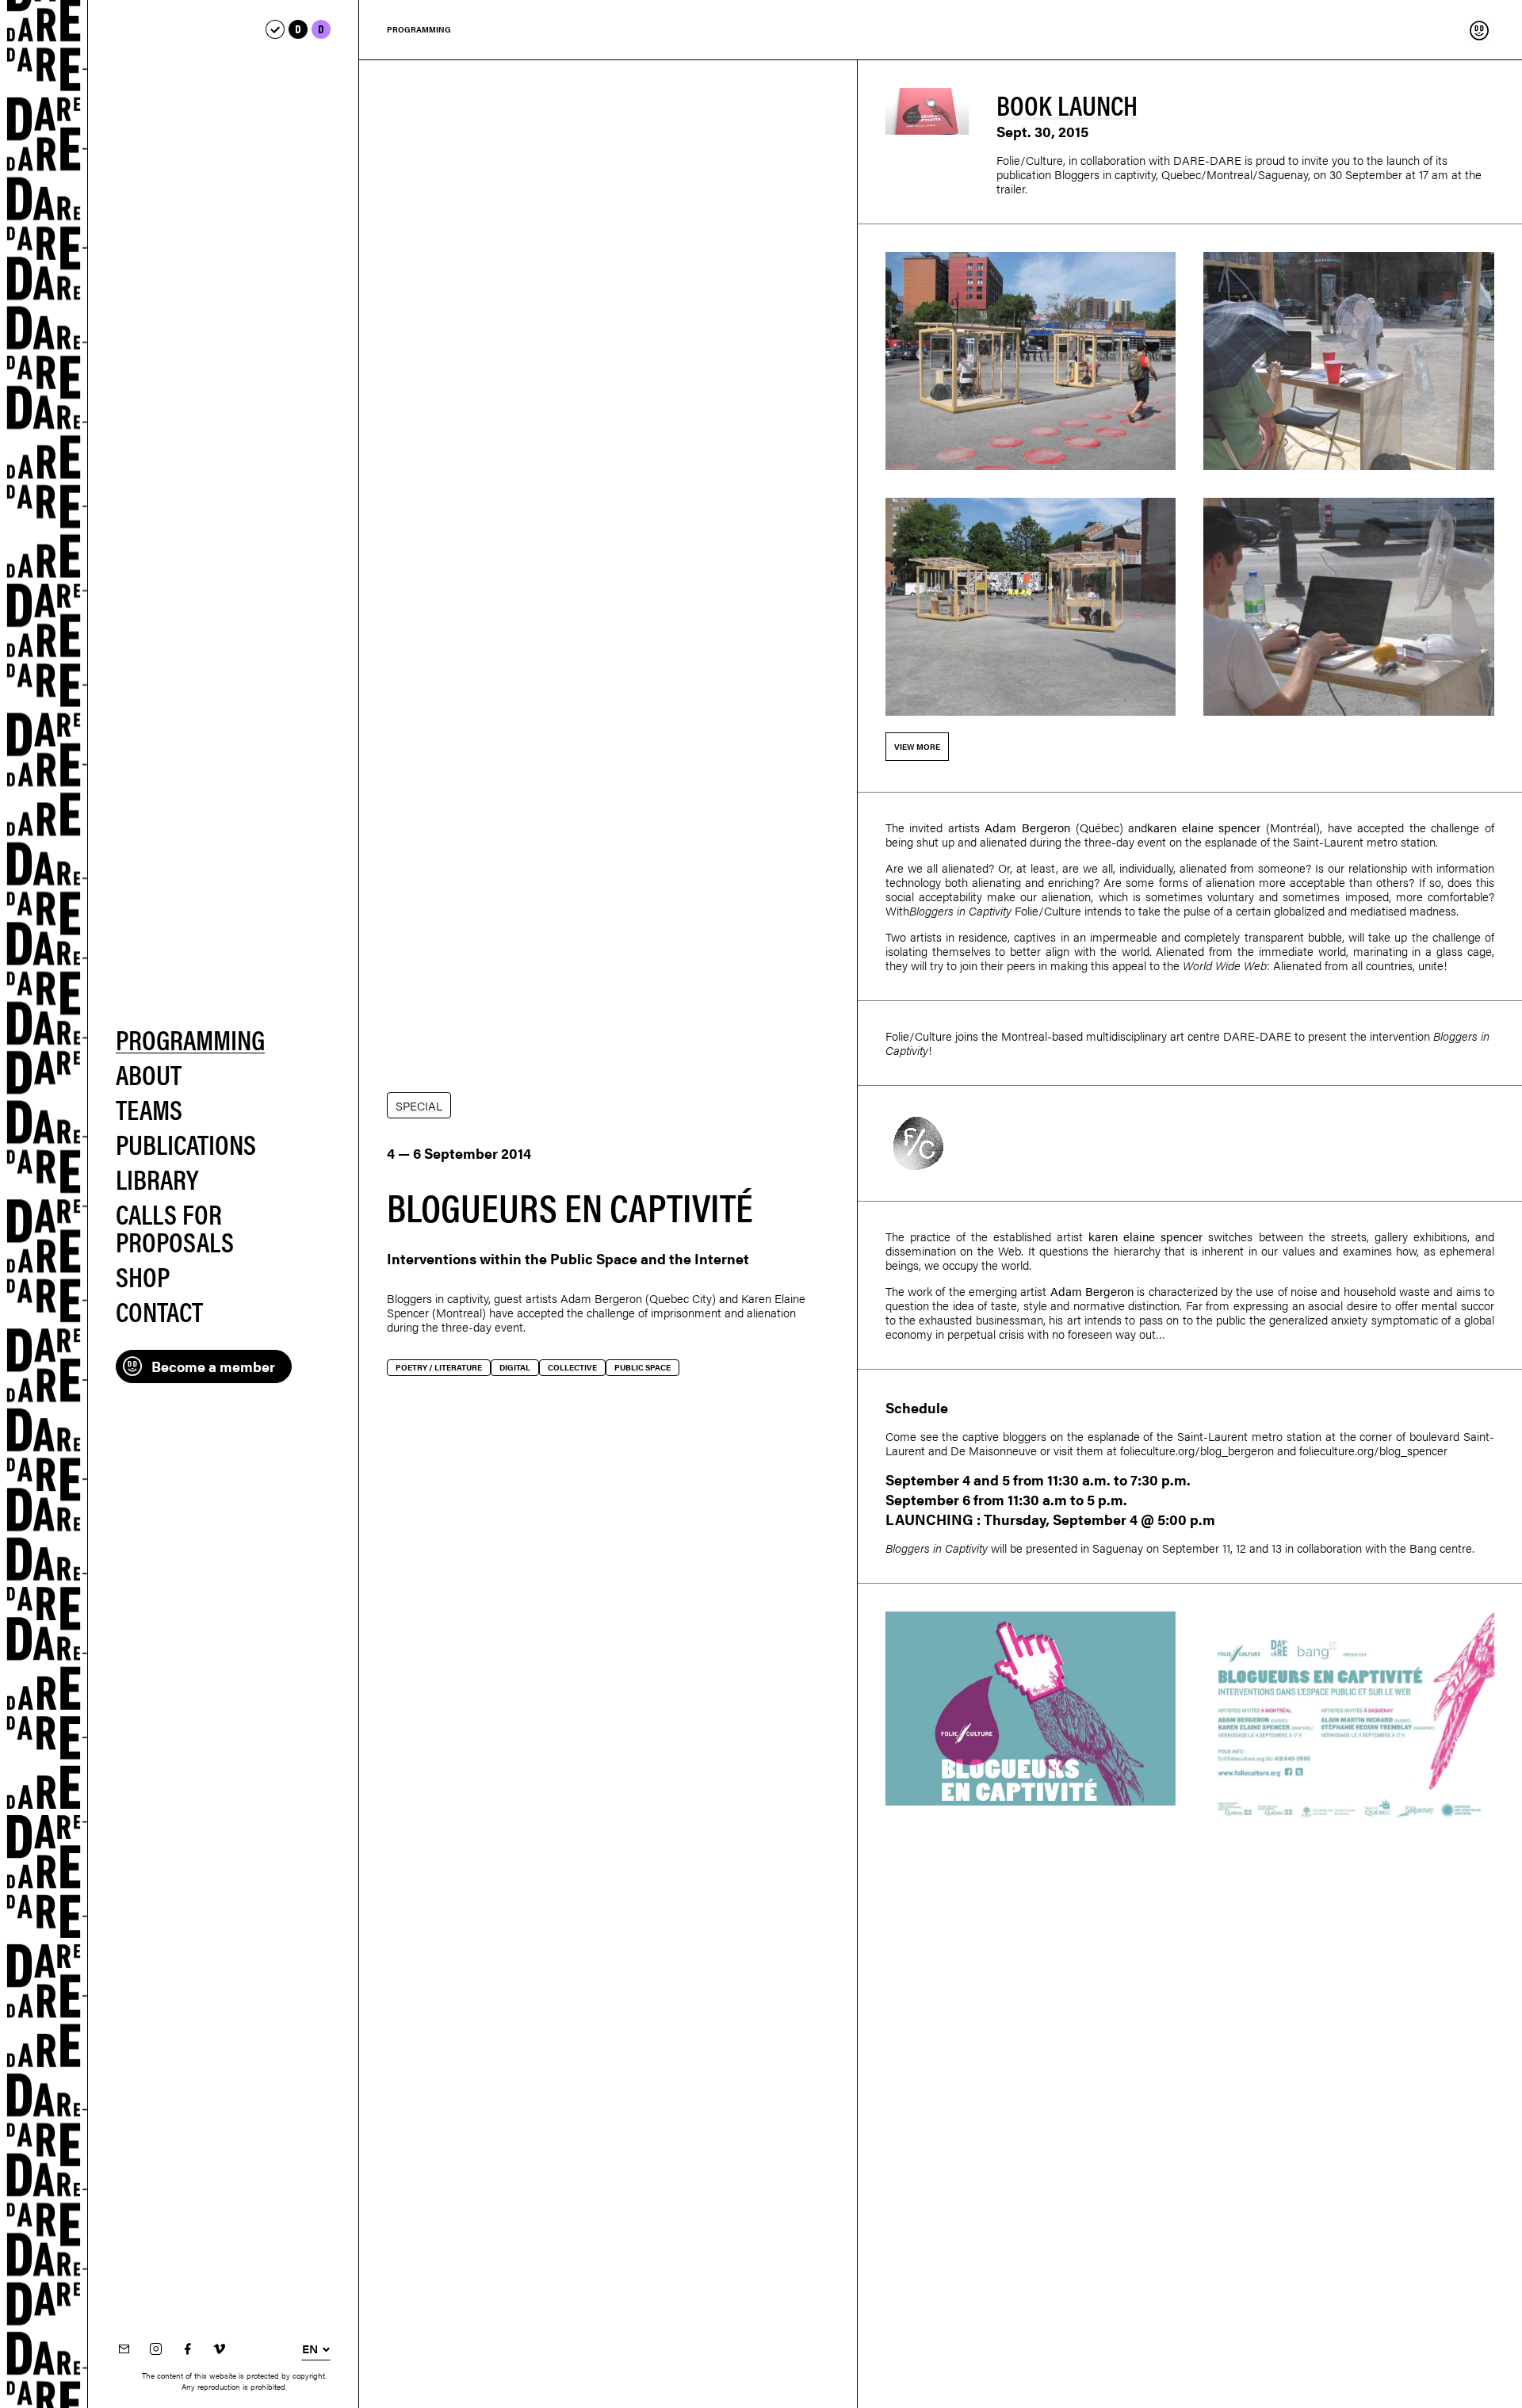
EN (310, 2349)
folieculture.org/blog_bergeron (1197, 1450)
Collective (572, 1367)
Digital (515, 1367)
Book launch (1067, 104)
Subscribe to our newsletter (124, 2350)
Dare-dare (44, 1204)
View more (917, 747)
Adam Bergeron (601, 1298)
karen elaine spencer (1204, 827)
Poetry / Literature (439, 1367)
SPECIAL (419, 1105)
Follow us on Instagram (155, 2350)
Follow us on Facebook (187, 2350)
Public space (642, 1367)
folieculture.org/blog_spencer (1373, 1450)
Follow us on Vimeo (219, 2350)
